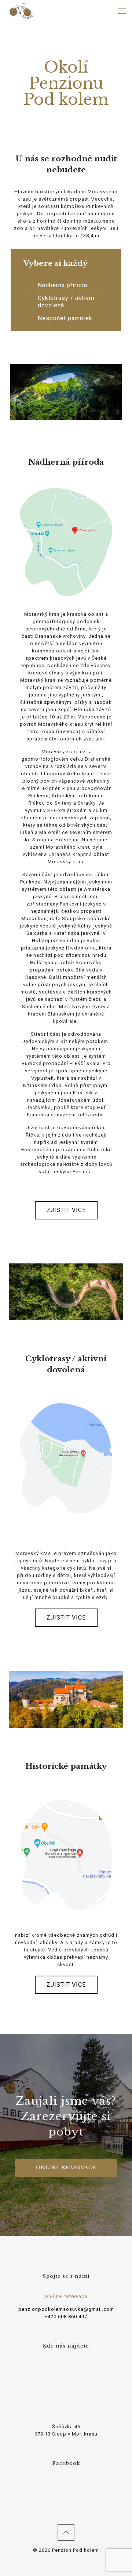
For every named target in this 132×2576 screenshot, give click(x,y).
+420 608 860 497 (66, 2317)
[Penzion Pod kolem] (21, 11)
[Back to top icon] (66, 2532)
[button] (66, 1210)
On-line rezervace (66, 2296)
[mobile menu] (122, 11)
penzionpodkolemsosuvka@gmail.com (66, 2309)
